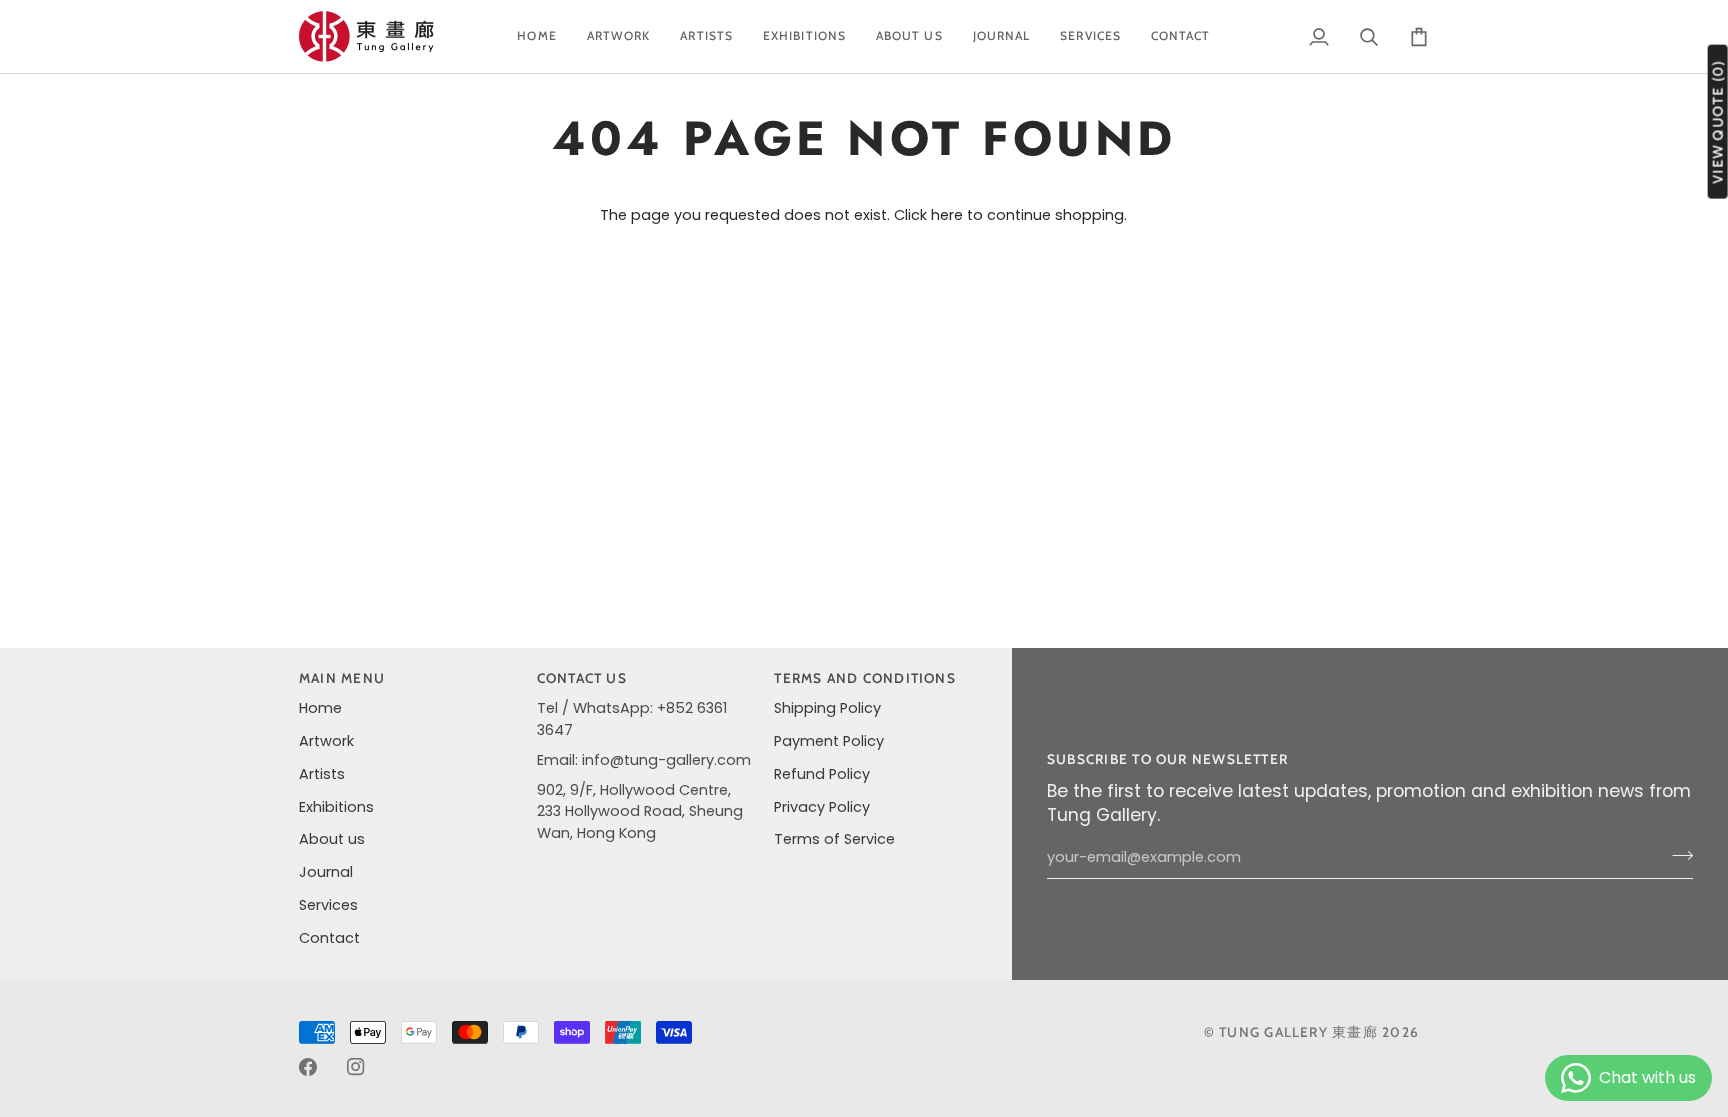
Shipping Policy (827, 708)
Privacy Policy (822, 807)
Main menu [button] (342, 678)
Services (328, 905)
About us (332, 839)
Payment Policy (829, 741)
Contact (329, 938)
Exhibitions (336, 807)
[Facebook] (308, 1067)
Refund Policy (822, 774)
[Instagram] (356, 1067)
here (947, 215)
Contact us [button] (582, 678)
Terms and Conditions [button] (865, 678)
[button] (619, 36)
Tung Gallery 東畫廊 (1298, 1032)
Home (320, 708)
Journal (326, 872)
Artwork (326, 741)
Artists (322, 774)
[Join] (1676, 855)
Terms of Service (834, 839)
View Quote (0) (1718, 122)
